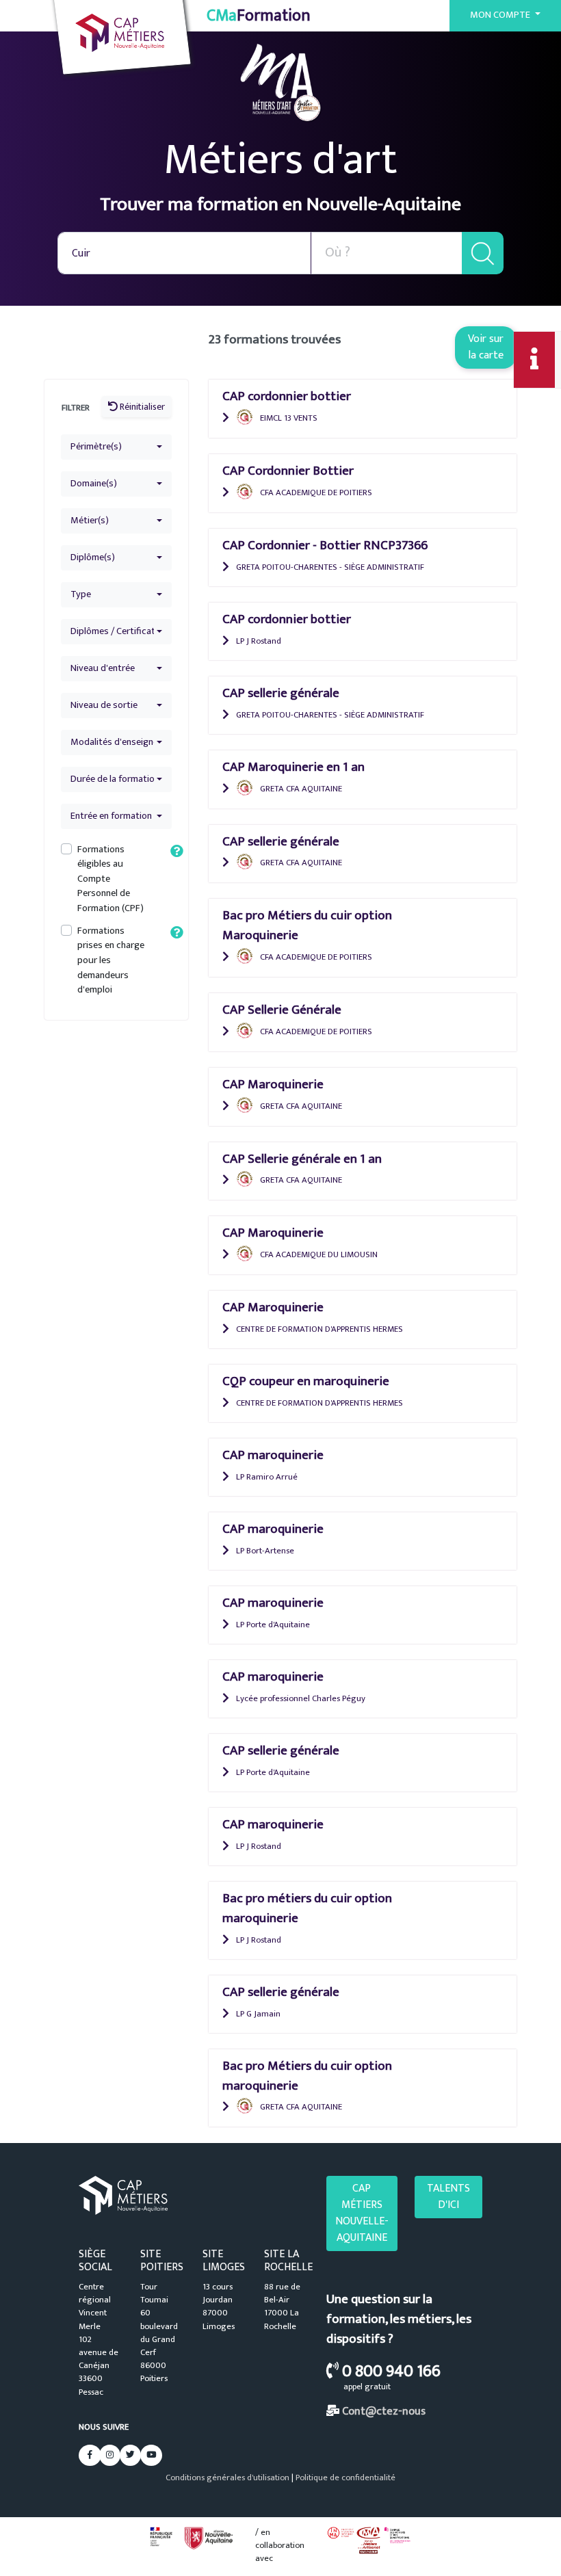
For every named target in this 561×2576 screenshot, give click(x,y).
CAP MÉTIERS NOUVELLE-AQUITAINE (362, 2213)
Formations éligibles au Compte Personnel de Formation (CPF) (110, 879)
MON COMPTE (501, 15)
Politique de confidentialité (345, 2478)
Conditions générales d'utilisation (227, 2478)
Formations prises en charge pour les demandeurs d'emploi (111, 960)
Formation (259, 16)
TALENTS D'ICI (448, 2197)
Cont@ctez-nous (384, 2411)
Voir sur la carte (486, 347)
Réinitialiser (141, 407)
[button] (116, 447)
